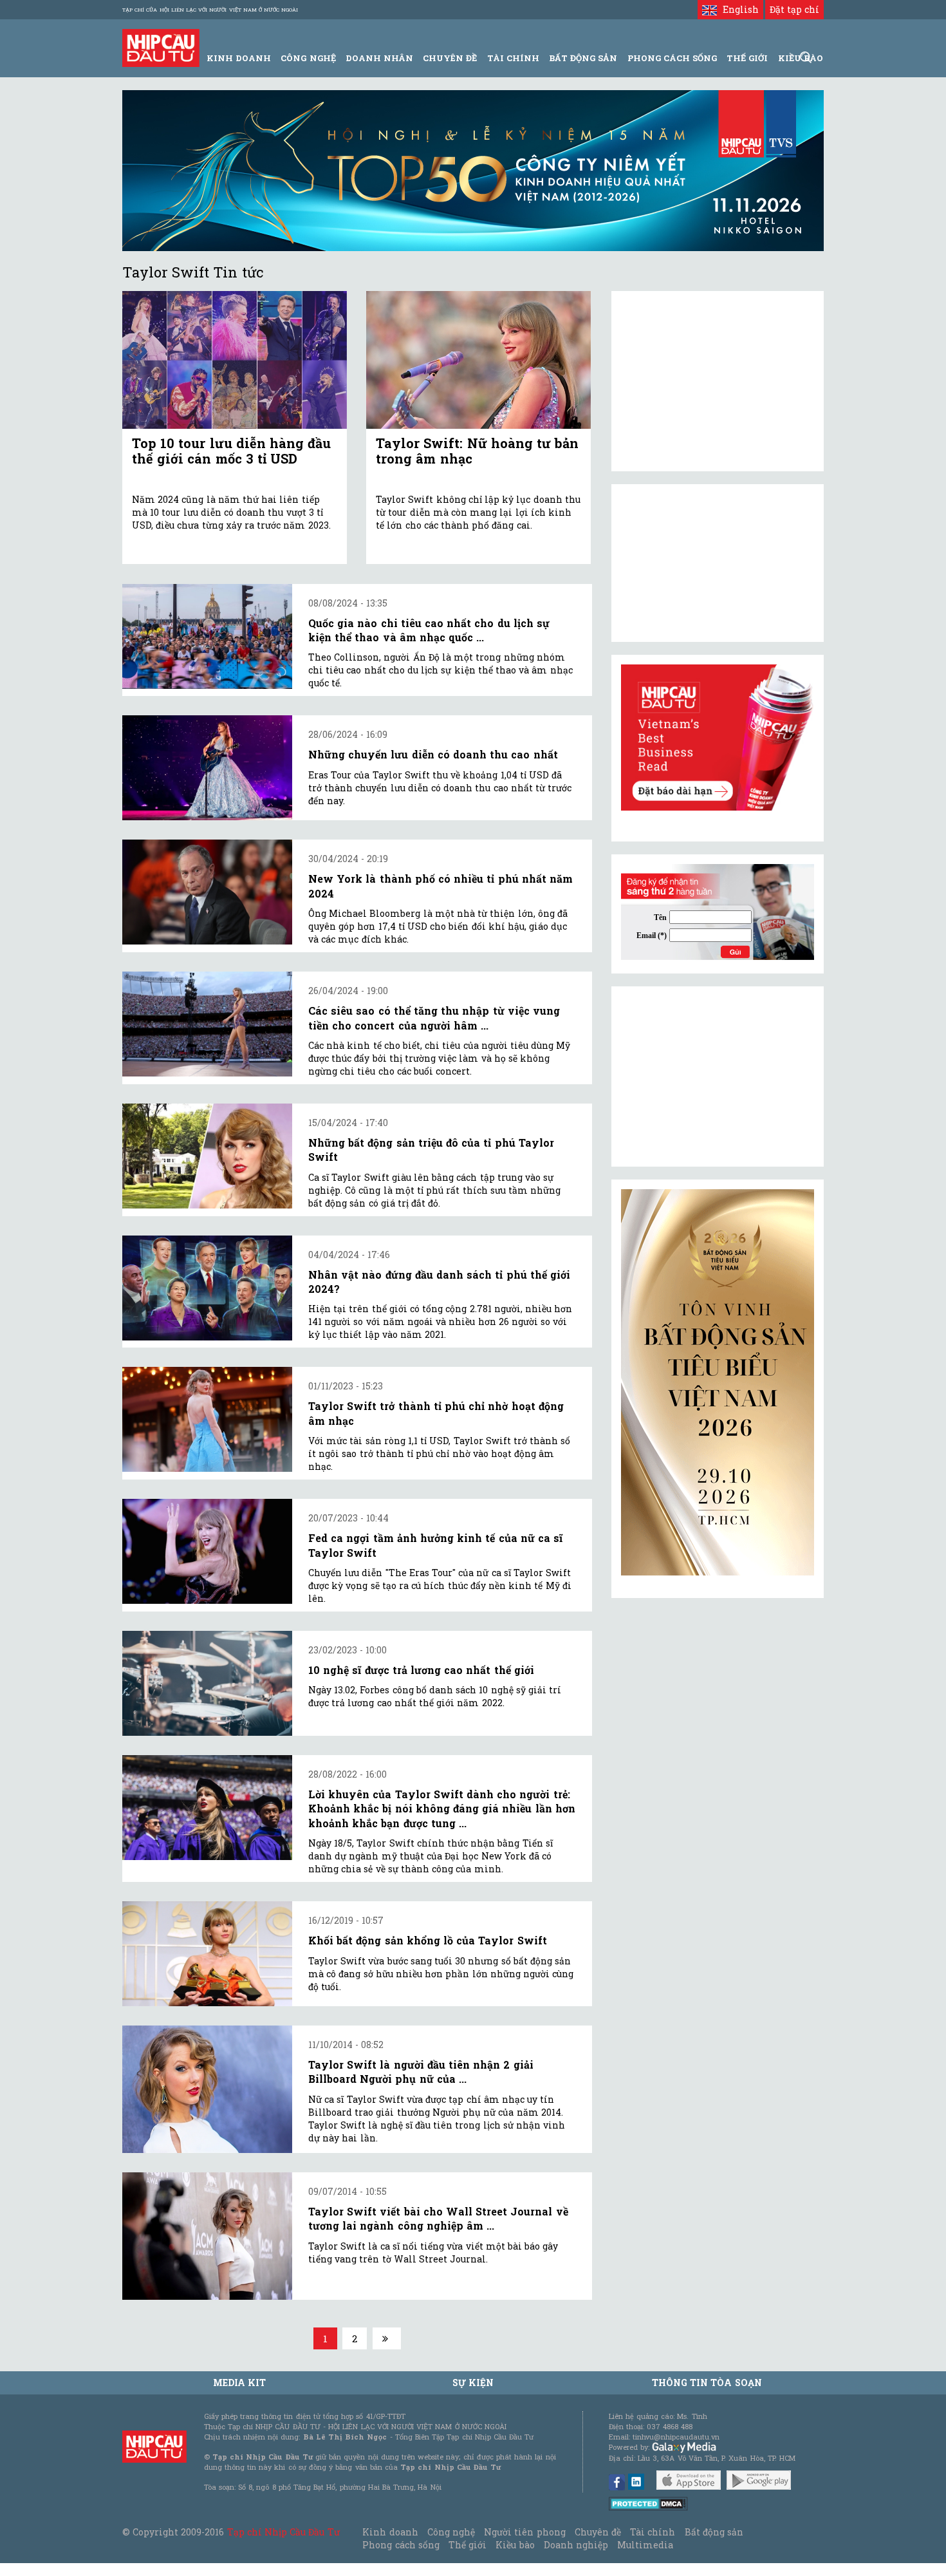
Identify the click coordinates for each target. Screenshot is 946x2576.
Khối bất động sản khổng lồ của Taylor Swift (428, 1940)
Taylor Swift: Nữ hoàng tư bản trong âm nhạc (477, 451)
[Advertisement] (718, 1076)
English (737, 9)
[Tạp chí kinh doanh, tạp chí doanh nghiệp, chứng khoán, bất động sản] (161, 47)
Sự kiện (473, 2383)
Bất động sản (583, 58)
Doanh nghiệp (576, 2545)
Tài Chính (513, 58)
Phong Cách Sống (672, 58)
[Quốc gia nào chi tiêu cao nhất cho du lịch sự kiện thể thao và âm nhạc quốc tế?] (207, 636)
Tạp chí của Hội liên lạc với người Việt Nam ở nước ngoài (210, 10)
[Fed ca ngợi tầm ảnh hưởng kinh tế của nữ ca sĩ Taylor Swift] (207, 1551)
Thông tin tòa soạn (707, 2383)
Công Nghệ (308, 58)
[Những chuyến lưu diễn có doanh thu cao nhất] (207, 768)
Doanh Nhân (379, 58)
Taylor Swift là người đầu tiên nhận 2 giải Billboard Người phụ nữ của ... (421, 2072)
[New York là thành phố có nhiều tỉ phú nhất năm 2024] (207, 892)
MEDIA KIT (239, 2383)
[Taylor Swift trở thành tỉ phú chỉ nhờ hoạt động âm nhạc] (207, 1419)
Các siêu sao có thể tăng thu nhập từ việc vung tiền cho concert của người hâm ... (434, 1018)
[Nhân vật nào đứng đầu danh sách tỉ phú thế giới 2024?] (207, 1288)
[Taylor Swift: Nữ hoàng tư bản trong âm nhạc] (478, 360)
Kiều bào (515, 2545)
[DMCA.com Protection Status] (648, 2503)
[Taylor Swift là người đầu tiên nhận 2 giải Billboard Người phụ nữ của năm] (207, 2089)
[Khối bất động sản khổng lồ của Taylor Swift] (207, 1954)
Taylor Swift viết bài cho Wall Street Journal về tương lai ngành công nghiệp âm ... (438, 2218)
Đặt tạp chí (794, 9)
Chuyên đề (450, 58)
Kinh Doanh (239, 58)
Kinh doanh (390, 2532)
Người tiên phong (524, 2532)
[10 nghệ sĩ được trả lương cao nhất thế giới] (207, 1683)
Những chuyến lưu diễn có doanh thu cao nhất (433, 754)
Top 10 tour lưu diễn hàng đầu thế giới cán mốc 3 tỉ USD (231, 451)
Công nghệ (451, 2532)
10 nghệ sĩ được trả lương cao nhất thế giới (421, 1670)
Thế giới (747, 58)
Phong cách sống (401, 2545)
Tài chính (653, 2532)
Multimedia (645, 2545)
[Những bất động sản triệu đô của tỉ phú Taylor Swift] (207, 1156)
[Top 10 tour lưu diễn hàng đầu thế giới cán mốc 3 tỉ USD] (235, 360)
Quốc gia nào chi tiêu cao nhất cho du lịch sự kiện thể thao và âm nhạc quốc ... (429, 630)
